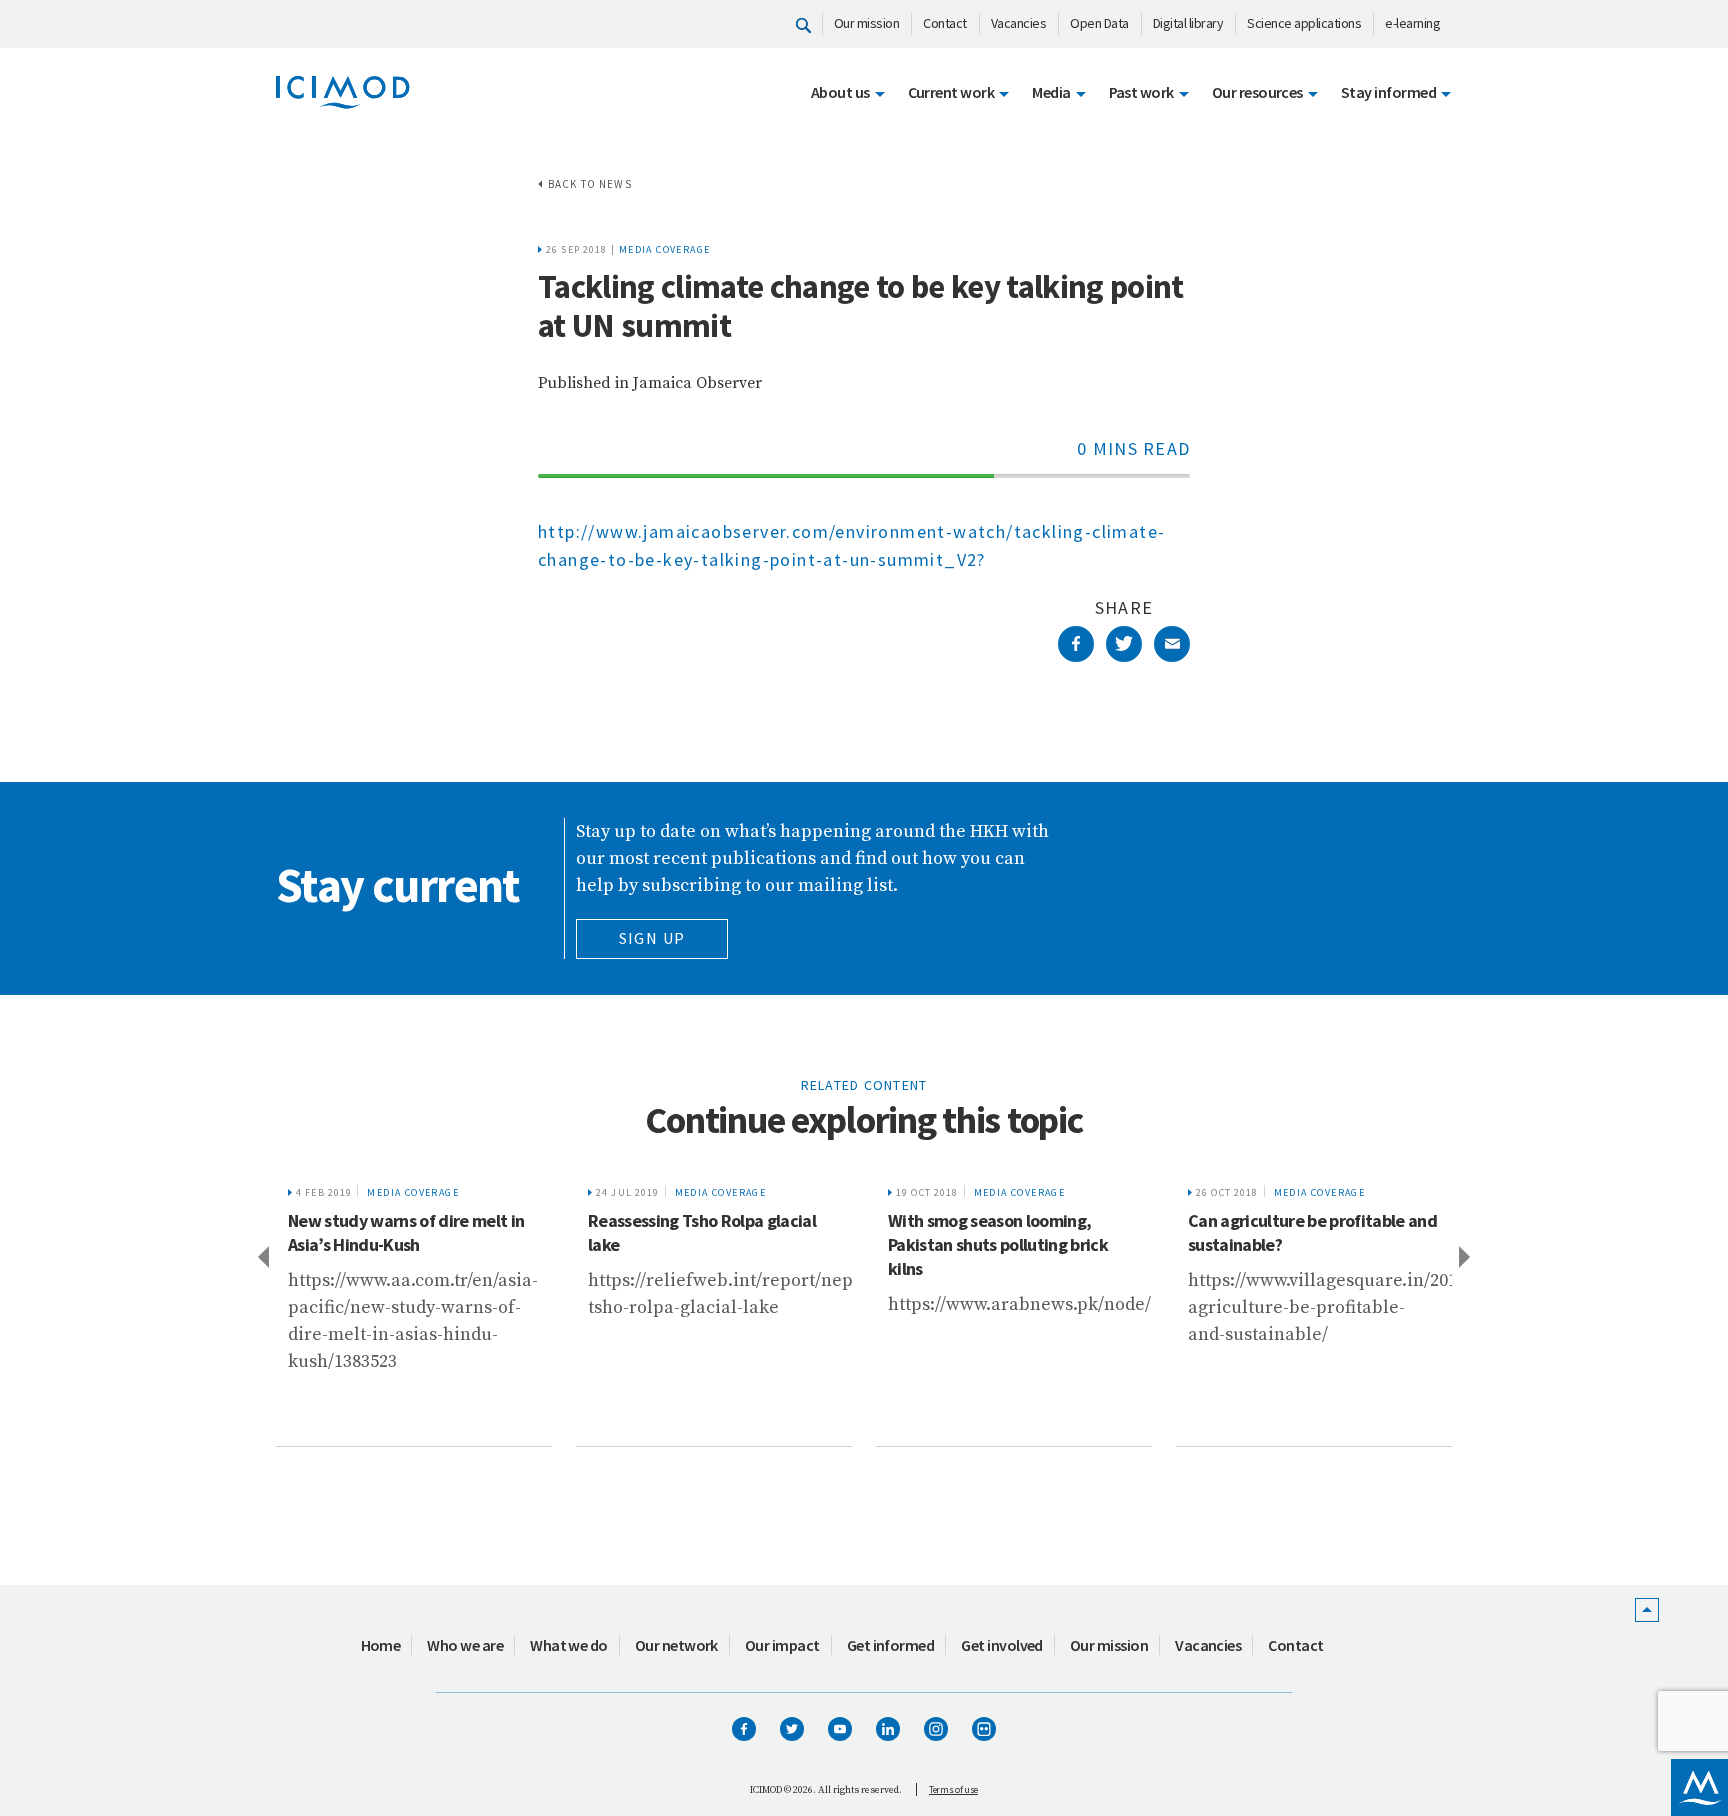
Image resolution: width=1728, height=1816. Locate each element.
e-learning (1412, 23)
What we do (569, 1645)
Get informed (891, 1645)
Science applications (1304, 23)
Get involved (1002, 1645)
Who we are (465, 1645)
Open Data (1099, 23)
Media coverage (665, 249)
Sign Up (652, 938)
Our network (676, 1645)
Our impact (782, 1645)
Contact (945, 23)
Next (1466, 1256)
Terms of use (953, 1789)
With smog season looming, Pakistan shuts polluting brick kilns (698, 1244)
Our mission (867, 23)
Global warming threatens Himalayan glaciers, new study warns (1302, 1244)
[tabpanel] (414, 1310)
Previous (262, 1256)
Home (381, 1645)
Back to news (590, 184)
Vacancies (1019, 23)
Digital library (1188, 23)
